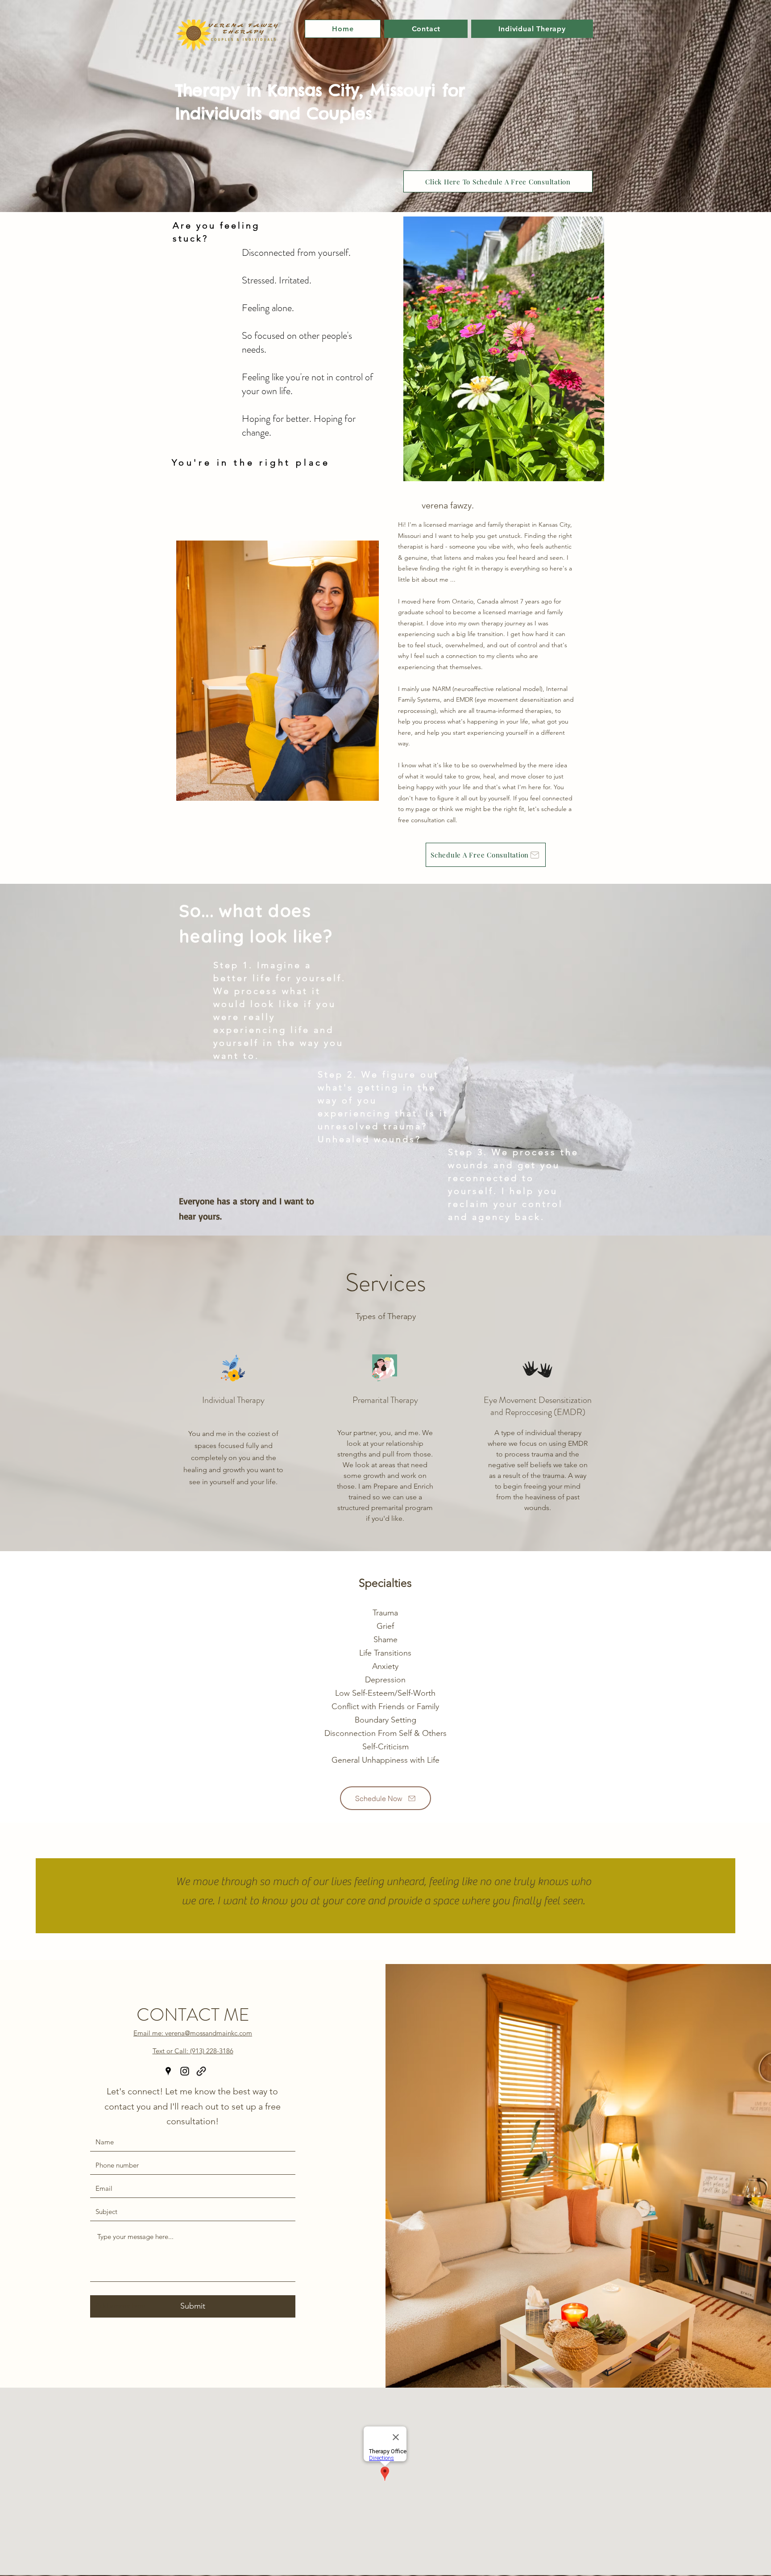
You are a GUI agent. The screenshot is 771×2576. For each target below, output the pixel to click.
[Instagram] (185, 2071)
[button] (532, 29)
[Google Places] (168, 2071)
